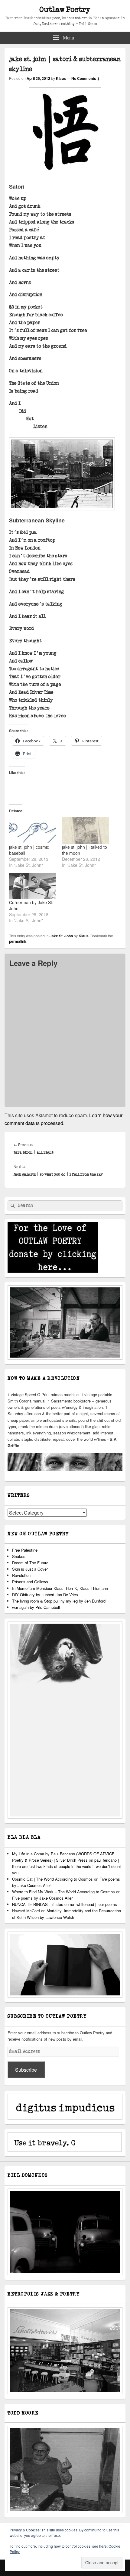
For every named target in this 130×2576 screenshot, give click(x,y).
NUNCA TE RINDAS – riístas (38, 1904)
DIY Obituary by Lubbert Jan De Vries (45, 1595)
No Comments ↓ (86, 78)
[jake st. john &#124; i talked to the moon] (85, 830)
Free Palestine (25, 1550)
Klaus (61, 78)
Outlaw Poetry (65, 10)
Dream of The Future (30, 1563)
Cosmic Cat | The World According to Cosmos (52, 1879)
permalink (18, 941)
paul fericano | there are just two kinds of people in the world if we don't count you (67, 1866)
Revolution (21, 1575)
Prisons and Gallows (30, 1582)
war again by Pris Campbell (36, 1607)
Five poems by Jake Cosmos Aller (42, 1898)
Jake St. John (61, 936)
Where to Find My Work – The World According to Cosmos (63, 1892)
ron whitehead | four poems (93, 1904)
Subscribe (26, 2070)
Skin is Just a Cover (30, 1569)
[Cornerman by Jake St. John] (32, 886)
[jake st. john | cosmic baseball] (32, 830)
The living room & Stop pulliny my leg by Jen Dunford (59, 1601)
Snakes (19, 1556)
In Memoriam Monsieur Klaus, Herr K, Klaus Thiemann (60, 1588)
